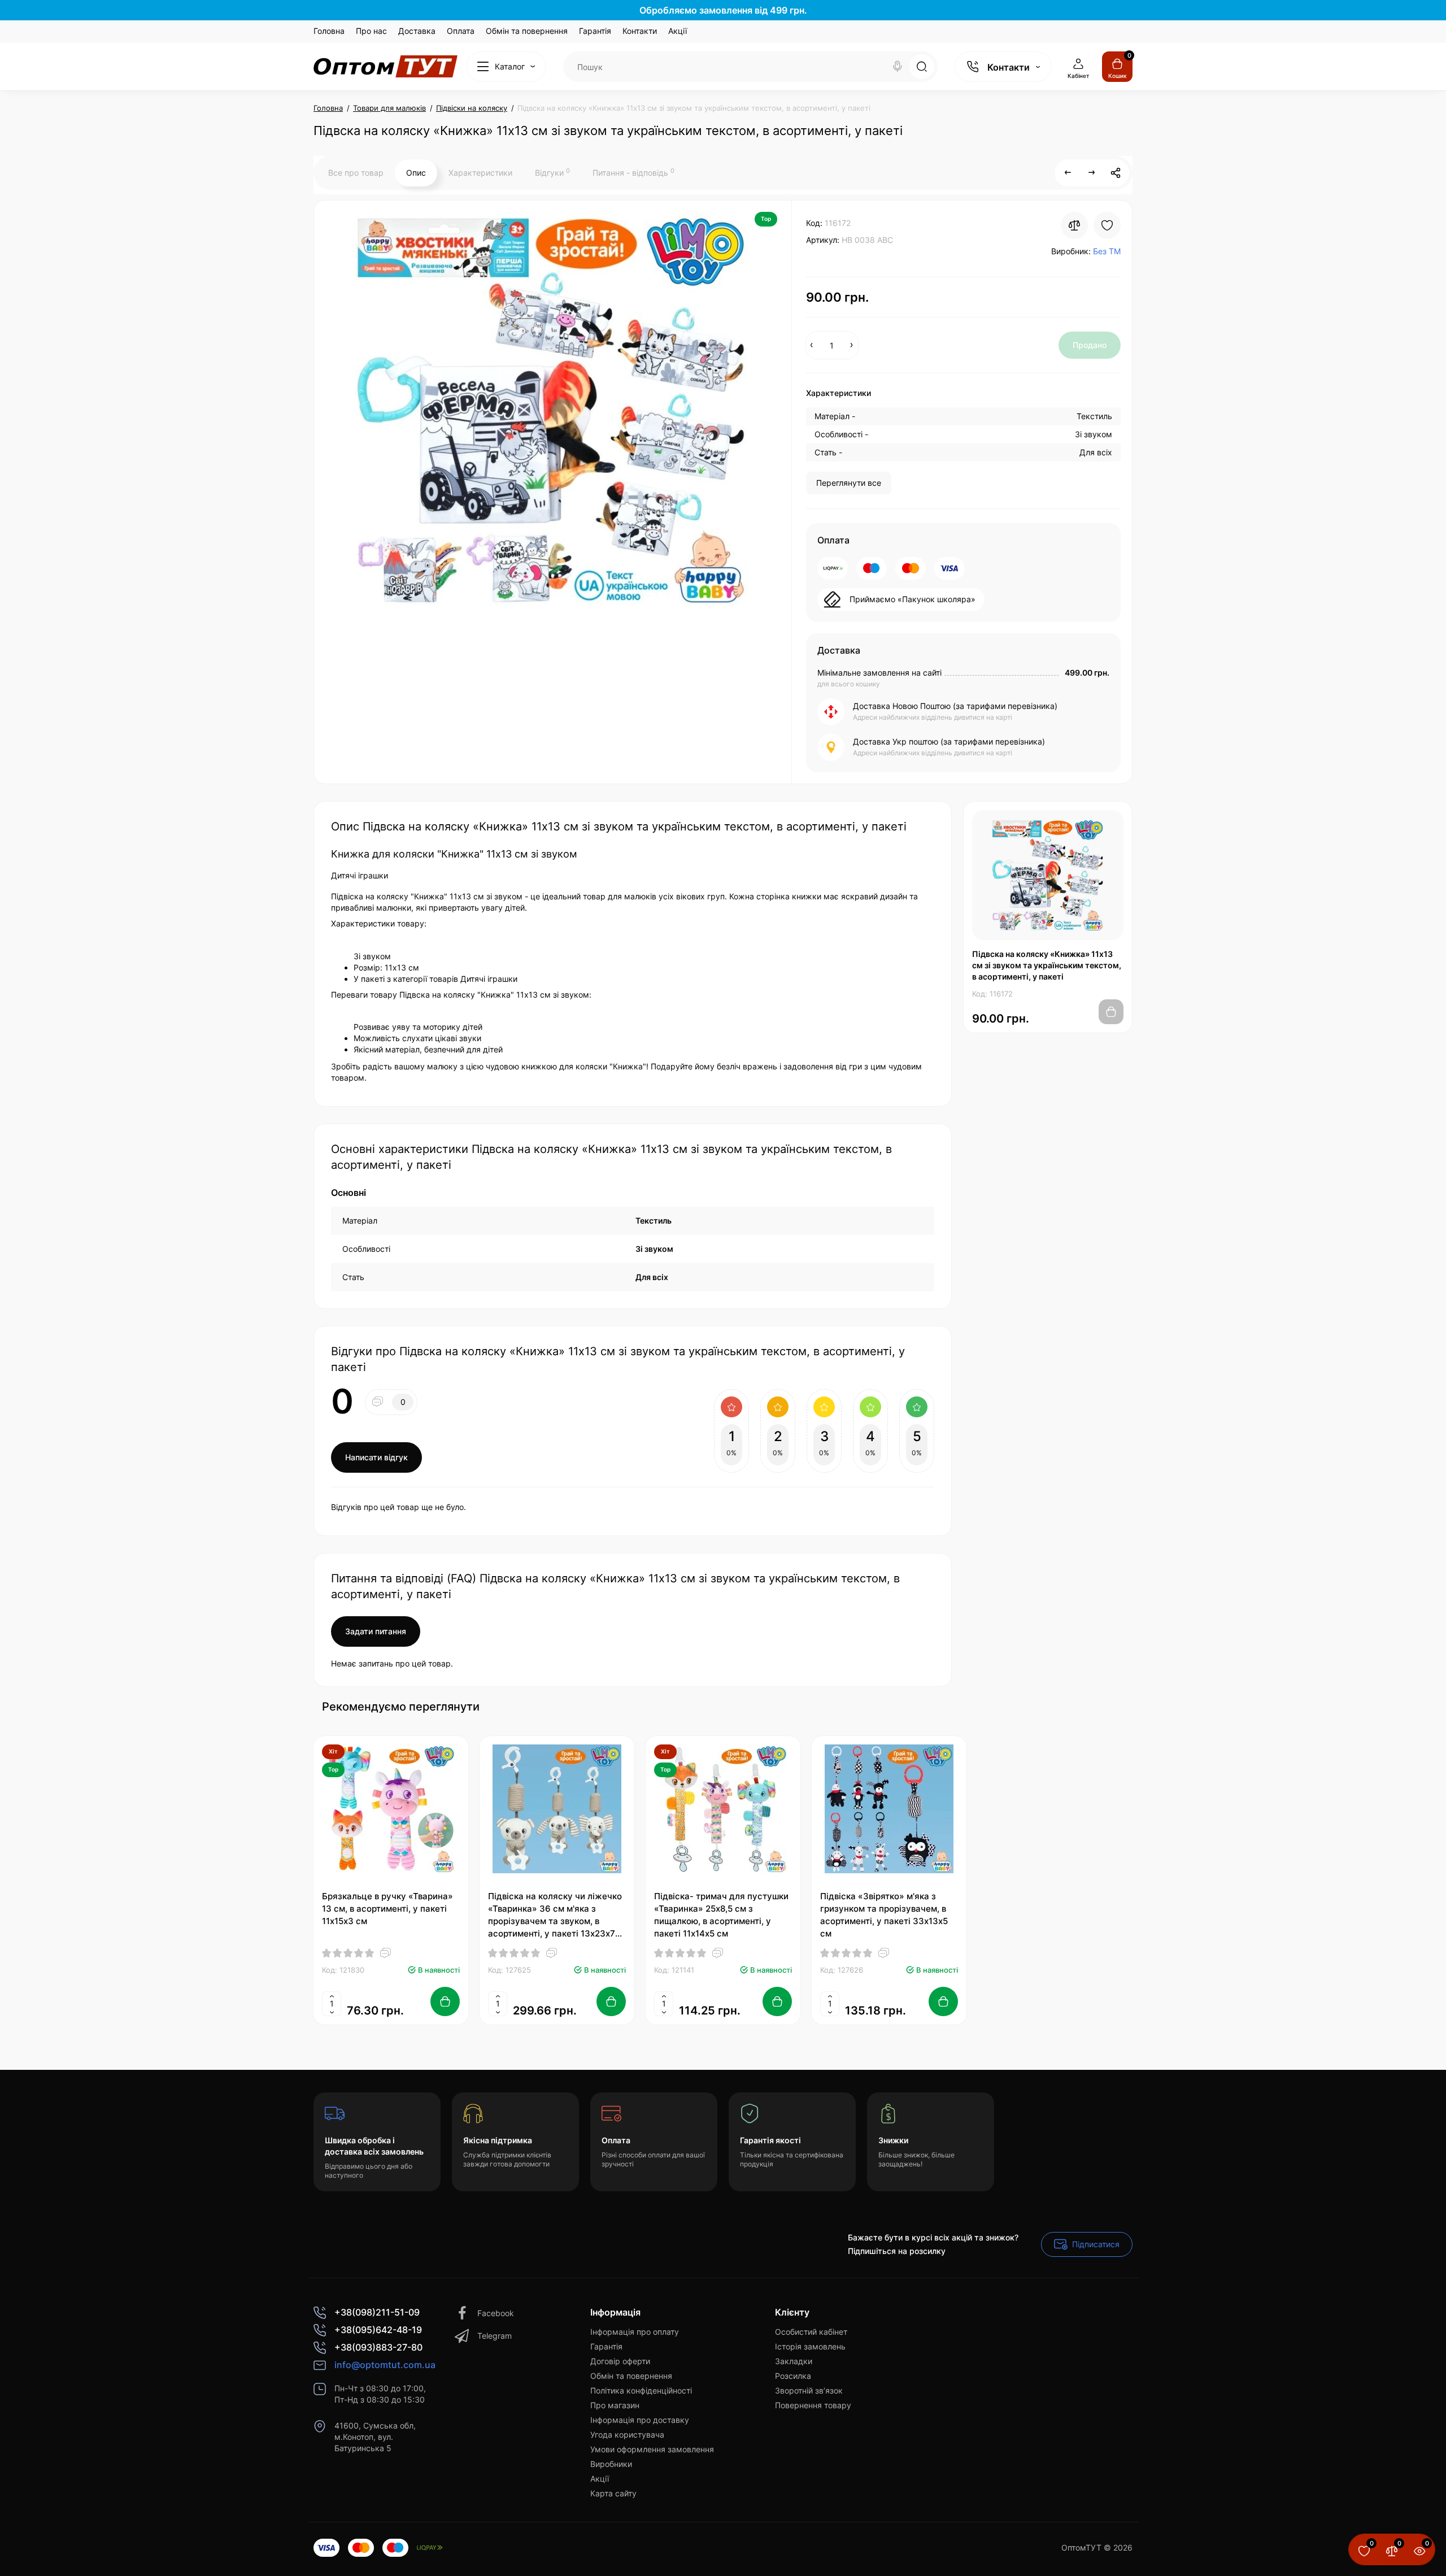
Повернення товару (813, 2405)
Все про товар (356, 173)
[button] (1095, 1706)
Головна (329, 31)
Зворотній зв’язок (809, 2390)
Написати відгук (376, 1457)
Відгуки (552, 172)
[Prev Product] (1068, 173)
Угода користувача (627, 2434)
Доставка (417, 31)
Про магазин (615, 2405)
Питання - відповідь (633, 172)
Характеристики (480, 173)
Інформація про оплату (635, 2332)
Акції (678, 31)
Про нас (371, 31)
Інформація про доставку (640, 2420)
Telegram (495, 2336)
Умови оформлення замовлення (652, 2449)
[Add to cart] (445, 2001)
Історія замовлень (810, 2346)
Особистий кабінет (811, 2332)
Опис (416, 173)
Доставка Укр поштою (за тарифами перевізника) (949, 741)
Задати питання (376, 1631)
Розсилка (793, 2376)
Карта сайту (613, 2493)
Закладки (794, 2361)
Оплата (461, 31)
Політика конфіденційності (641, 2390)
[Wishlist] (1107, 225)
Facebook (496, 2313)
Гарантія (595, 31)
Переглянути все (849, 483)
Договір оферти (620, 2361)
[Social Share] (1116, 173)
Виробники (611, 2464)
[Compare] (1074, 225)
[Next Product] (1092, 173)
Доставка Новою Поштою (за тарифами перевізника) (955, 706)
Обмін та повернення (527, 31)
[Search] (898, 67)
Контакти (640, 31)
